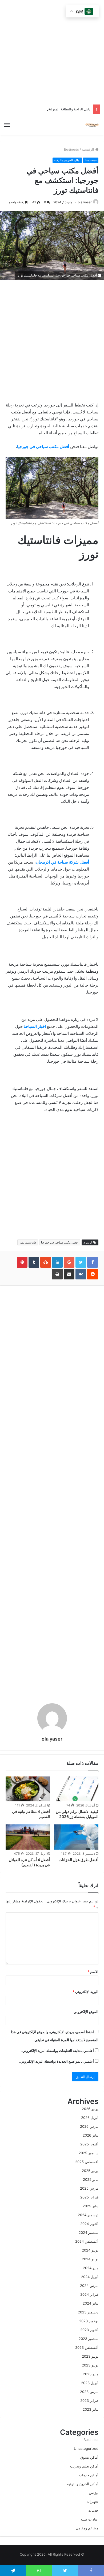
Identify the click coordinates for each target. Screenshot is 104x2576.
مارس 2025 (89, 2188)
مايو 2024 (91, 2268)
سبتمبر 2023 (89, 2339)
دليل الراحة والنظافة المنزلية (69, 109)
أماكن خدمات (89, 2475)
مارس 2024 (89, 2286)
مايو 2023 (91, 2374)
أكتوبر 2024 (89, 2224)
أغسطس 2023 (87, 2347)
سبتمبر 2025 (89, 2153)
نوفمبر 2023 (89, 2321)
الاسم (93, 1972)
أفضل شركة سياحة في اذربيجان (62, 862)
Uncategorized (86, 2448)
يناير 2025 (91, 2206)
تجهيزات (92, 2502)
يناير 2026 (91, 2135)
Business (71, 149)
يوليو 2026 (90, 2109)
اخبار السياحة (35, 1026)
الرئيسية (89, 149)
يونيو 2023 (90, 2365)
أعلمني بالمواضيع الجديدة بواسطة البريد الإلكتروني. (57, 2061)
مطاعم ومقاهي (87, 2528)
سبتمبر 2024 (89, 2232)
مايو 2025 (91, 2179)
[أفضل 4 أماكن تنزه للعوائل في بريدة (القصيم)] (28, 1837)
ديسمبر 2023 (88, 2312)
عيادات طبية (89, 2519)
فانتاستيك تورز (28, 1242)
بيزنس (94, 2493)
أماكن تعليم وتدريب (84, 2466)
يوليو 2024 (90, 2250)
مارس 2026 (89, 2126)
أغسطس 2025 (87, 2162)
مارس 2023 (89, 2392)
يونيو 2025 (90, 2171)
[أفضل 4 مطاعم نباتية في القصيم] (28, 1789)
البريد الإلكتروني (85, 1992)
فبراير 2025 (89, 2197)
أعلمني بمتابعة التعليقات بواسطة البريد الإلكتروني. (58, 2051)
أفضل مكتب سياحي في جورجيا (43, 447)
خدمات (93, 2510)
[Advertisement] (42, 1176)
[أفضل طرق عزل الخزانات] (76, 1837)
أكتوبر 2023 (89, 2330)
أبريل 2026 (90, 2118)
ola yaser (85, 202)
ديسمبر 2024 (88, 2215)
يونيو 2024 (90, 2259)
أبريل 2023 (90, 2383)
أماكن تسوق (89, 2457)
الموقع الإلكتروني (86, 2012)
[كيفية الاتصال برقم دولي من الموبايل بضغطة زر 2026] (76, 1789)
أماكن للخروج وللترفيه (67, 160)
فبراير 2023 (89, 2400)
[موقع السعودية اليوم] (92, 125)
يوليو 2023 (90, 2356)
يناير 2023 (91, 2409)
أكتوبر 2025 (89, 2144)
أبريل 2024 (90, 2277)
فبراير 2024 (89, 2294)
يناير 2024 (91, 2303)
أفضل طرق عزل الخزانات (79, 1860)
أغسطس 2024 (87, 2241)
